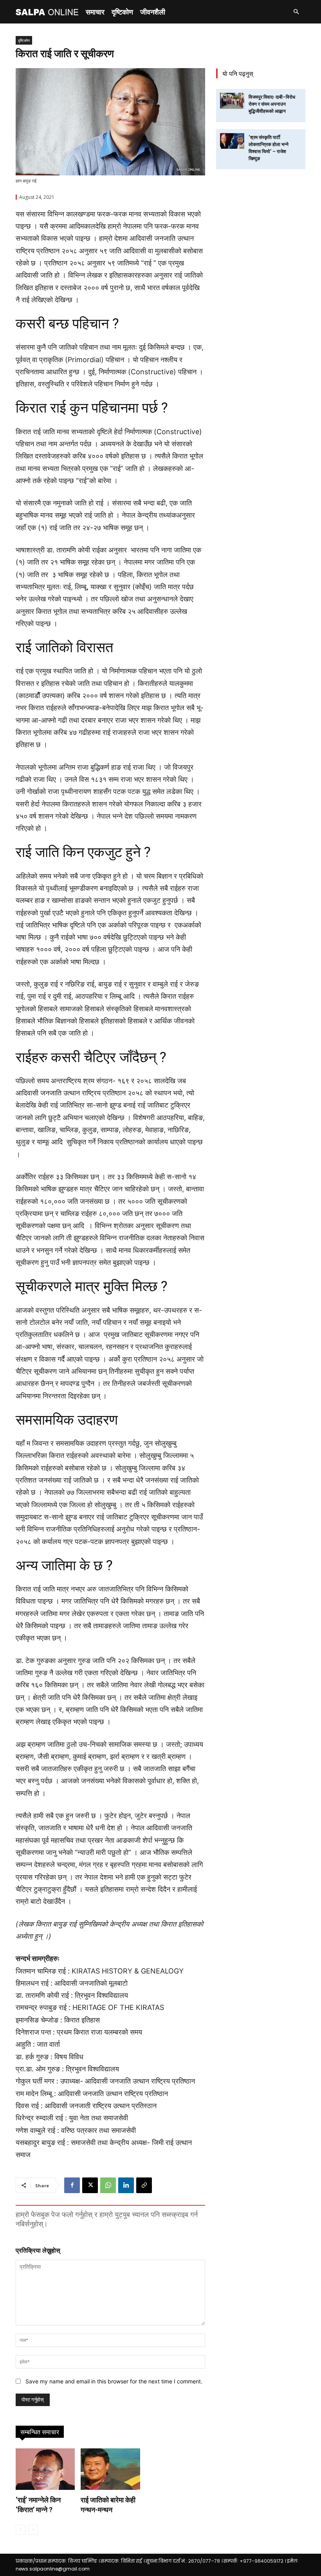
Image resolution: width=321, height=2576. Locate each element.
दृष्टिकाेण (122, 12)
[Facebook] (72, 2185)
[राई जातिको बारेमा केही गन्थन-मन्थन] (110, 2469)
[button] (296, 12)
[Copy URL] (144, 2185)
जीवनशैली (153, 12)
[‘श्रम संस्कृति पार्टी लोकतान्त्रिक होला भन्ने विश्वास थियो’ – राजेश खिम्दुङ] (232, 141)
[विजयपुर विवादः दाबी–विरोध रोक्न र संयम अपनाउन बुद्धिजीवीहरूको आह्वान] (232, 101)
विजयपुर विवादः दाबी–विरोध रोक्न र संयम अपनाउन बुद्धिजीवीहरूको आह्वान (272, 104)
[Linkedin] (126, 2185)
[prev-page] (21, 2530)
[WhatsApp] (108, 2185)
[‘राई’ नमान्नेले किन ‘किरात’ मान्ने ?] (45, 2469)
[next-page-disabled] (33, 2530)
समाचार (95, 12)
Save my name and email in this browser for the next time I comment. (114, 2381)
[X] (90, 2185)
